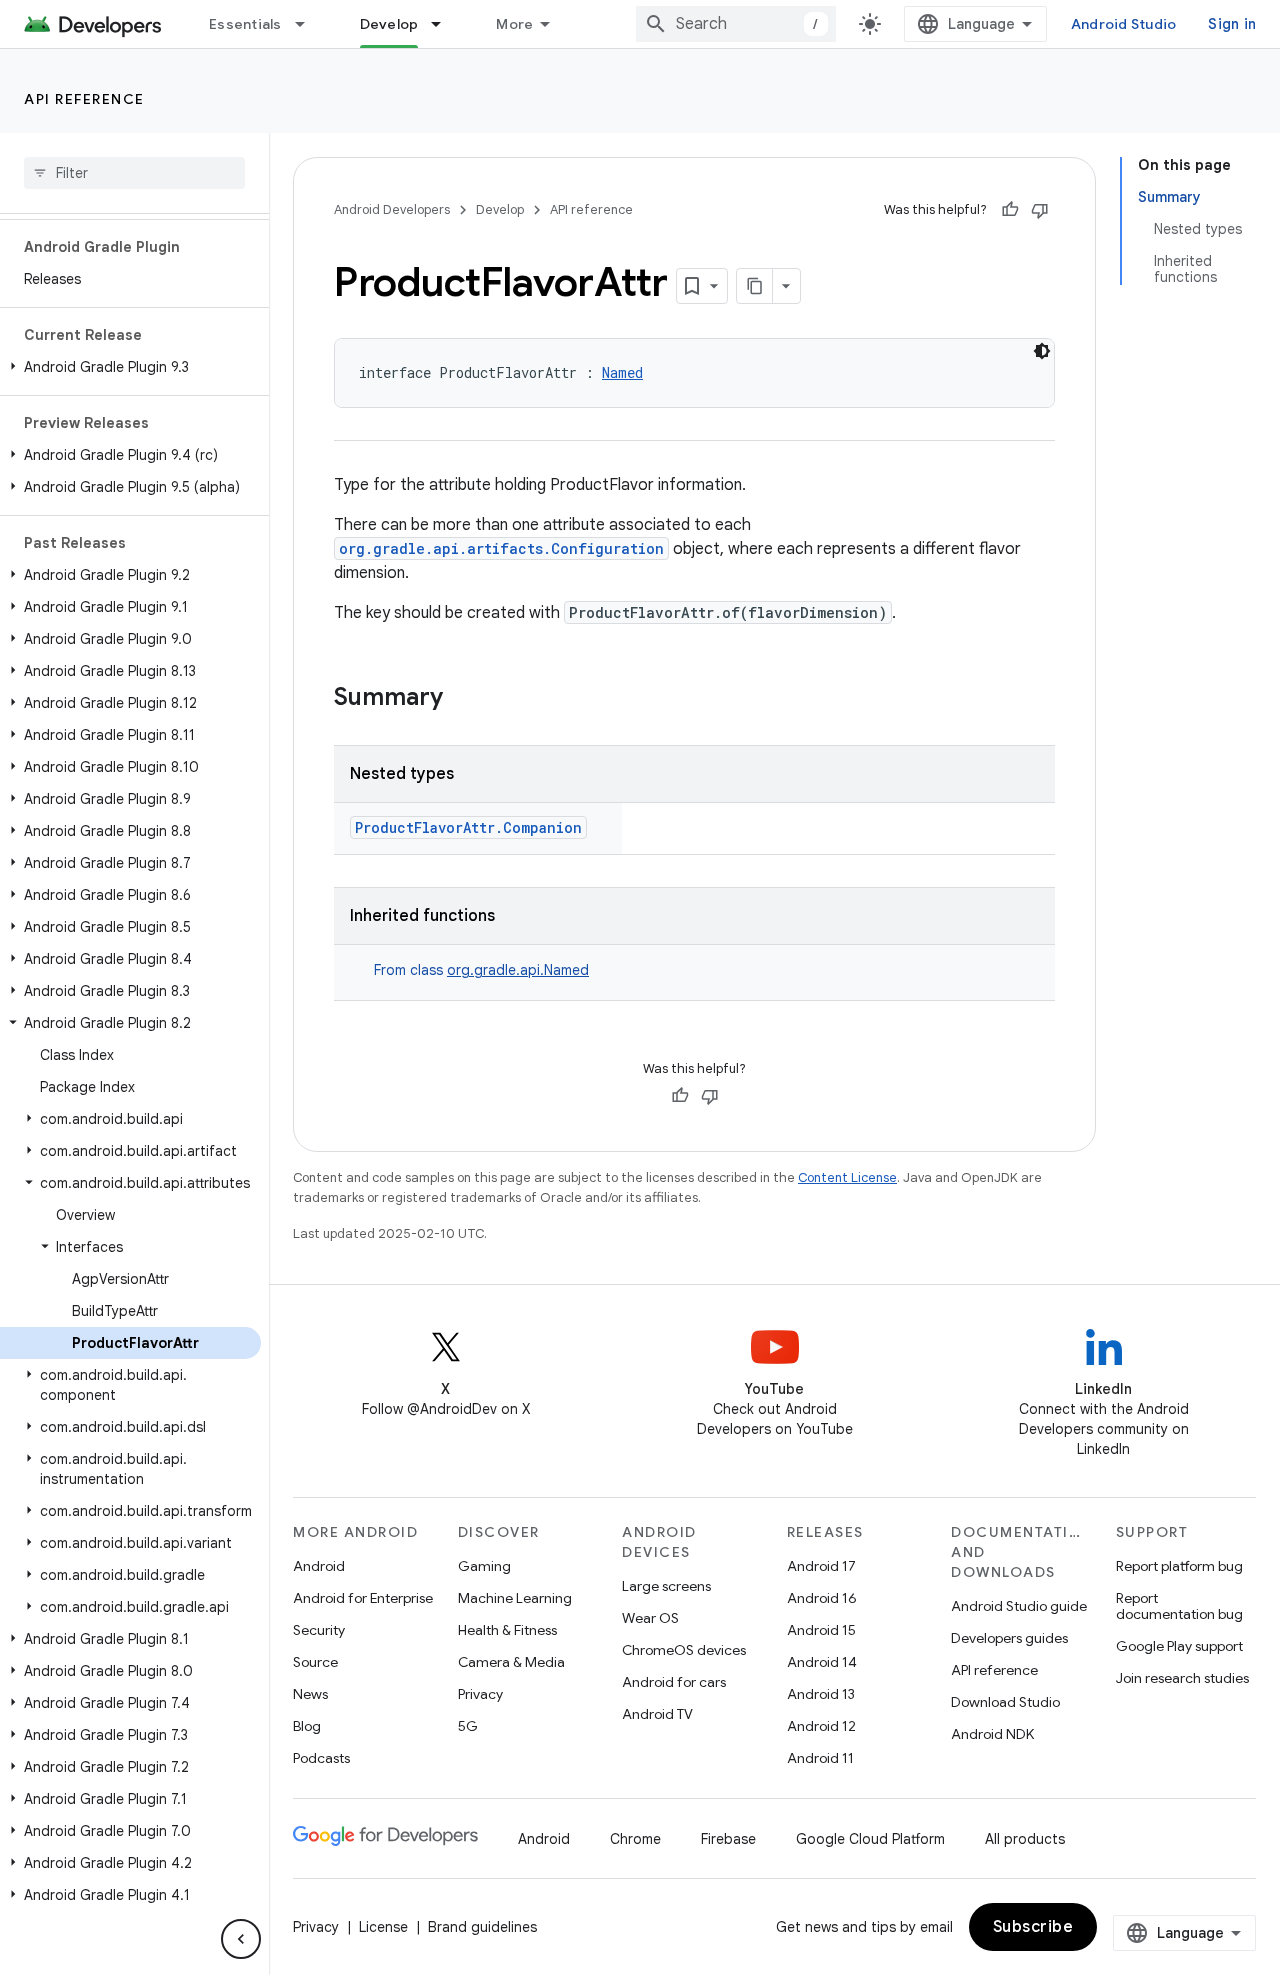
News (310, 1694)
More (514, 24)
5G (468, 1726)
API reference (84, 99)
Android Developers (392, 209)
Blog (307, 1726)
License (383, 1927)
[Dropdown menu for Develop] (445, 24)
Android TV (657, 1714)
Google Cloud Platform (870, 1839)
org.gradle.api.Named (518, 970)
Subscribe (1033, 1927)
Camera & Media (511, 1662)
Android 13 (821, 1694)
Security (319, 1630)
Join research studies (1182, 1678)
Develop (389, 24)
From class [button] (481, 970)
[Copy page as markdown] (755, 286)
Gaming (484, 1566)
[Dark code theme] (1042, 351)
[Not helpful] (1040, 210)
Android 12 (821, 1726)
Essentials (245, 24)
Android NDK (992, 1734)
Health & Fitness (507, 1630)
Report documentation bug (1179, 1606)
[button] (130, 367)
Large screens (666, 1586)
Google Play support (1179, 1646)
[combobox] (736, 24)
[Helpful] (1010, 210)
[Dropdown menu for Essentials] (309, 24)
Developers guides (1009, 1638)
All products (1025, 1839)
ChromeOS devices (684, 1650)
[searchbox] (134, 173)
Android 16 (822, 1598)
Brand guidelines (482, 1927)
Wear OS (650, 1618)
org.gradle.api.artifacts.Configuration (501, 548)
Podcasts (321, 1758)
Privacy (480, 1694)
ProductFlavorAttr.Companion (468, 827)
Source (315, 1662)
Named (622, 372)
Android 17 (821, 1566)
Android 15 (821, 1630)
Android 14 (822, 1662)
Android (319, 1566)
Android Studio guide (1019, 1606)
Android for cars (674, 1682)
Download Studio (1005, 1702)
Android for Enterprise (363, 1598)
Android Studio (1124, 24)
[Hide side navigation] (241, 1939)
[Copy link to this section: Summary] (463, 699)
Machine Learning (515, 1598)
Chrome (635, 1839)
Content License (847, 1177)
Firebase (728, 1839)
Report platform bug (1179, 1566)
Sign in (1232, 24)
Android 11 (820, 1758)
